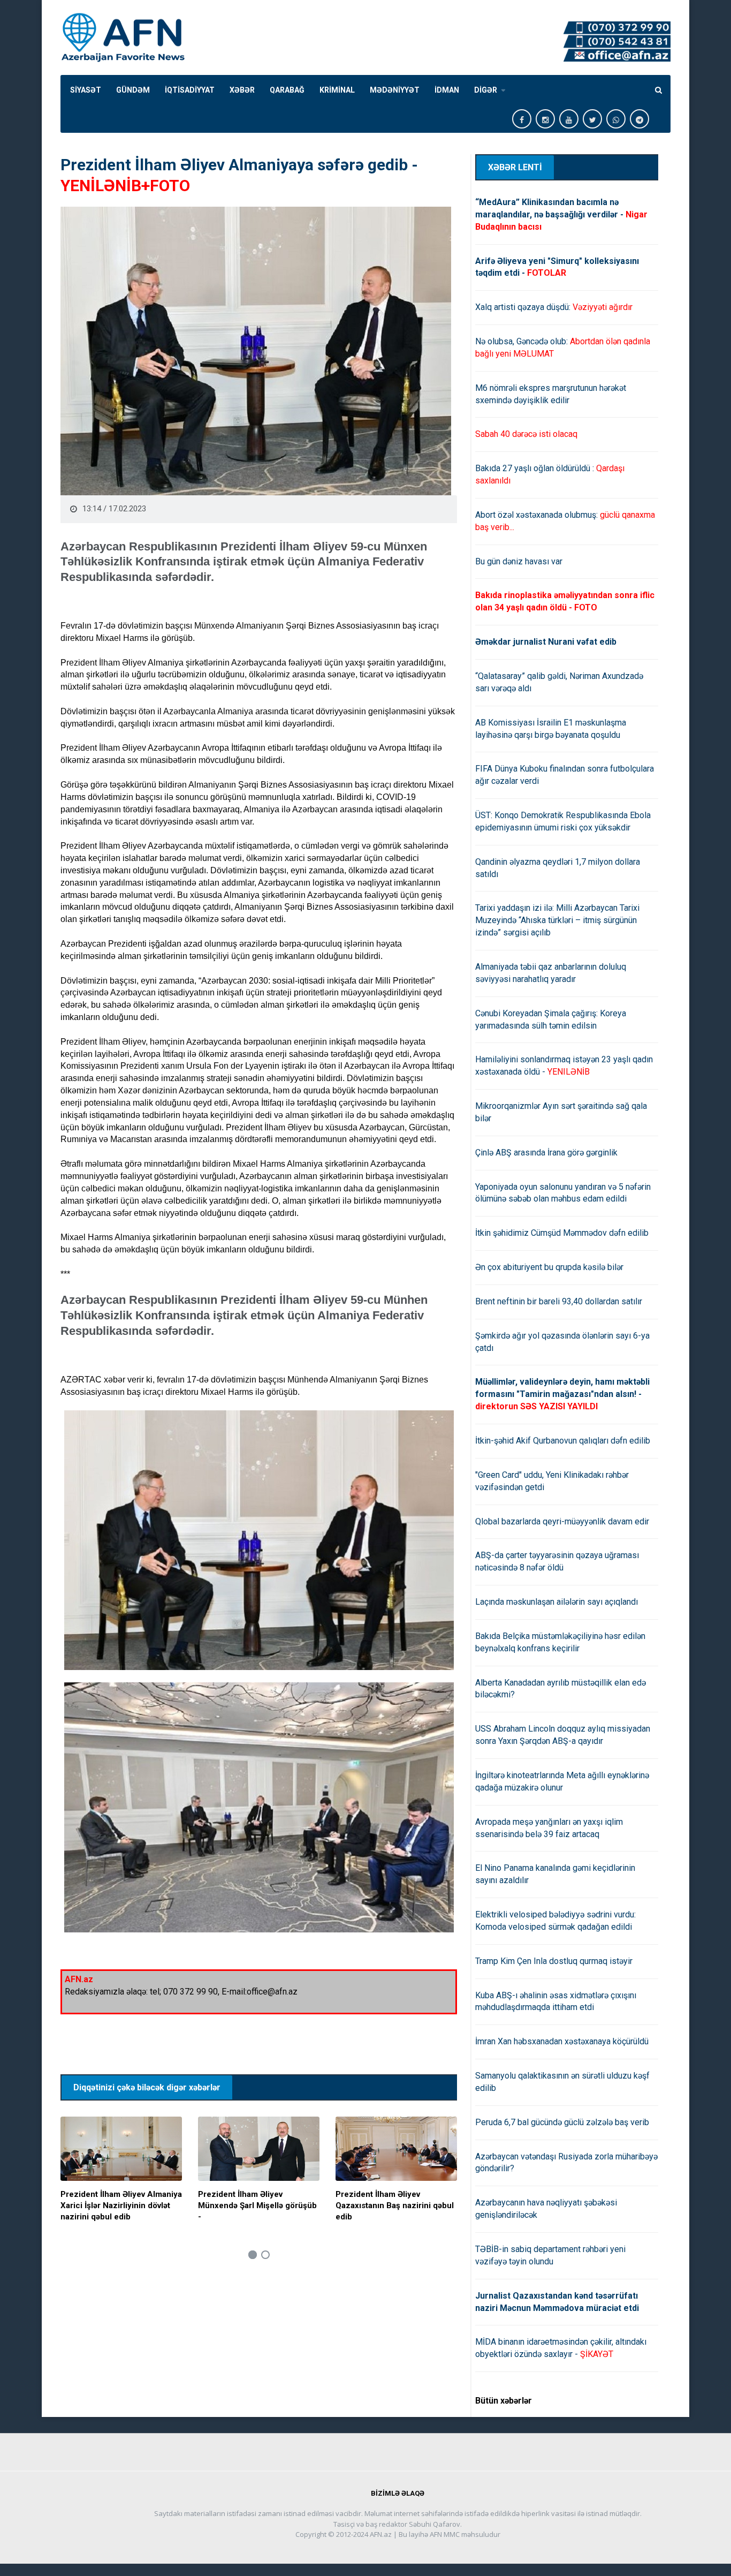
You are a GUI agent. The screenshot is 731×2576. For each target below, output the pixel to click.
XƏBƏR (242, 90)
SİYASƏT (86, 90)
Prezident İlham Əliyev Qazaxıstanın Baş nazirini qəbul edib (395, 2205)
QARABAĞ (287, 90)
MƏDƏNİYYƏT (395, 90)
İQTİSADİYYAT (190, 90)
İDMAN (447, 90)
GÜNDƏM (133, 90)
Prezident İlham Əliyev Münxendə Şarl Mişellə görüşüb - (257, 2205)
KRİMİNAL (337, 90)
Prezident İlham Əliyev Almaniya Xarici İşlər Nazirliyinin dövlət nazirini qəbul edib (121, 2205)
